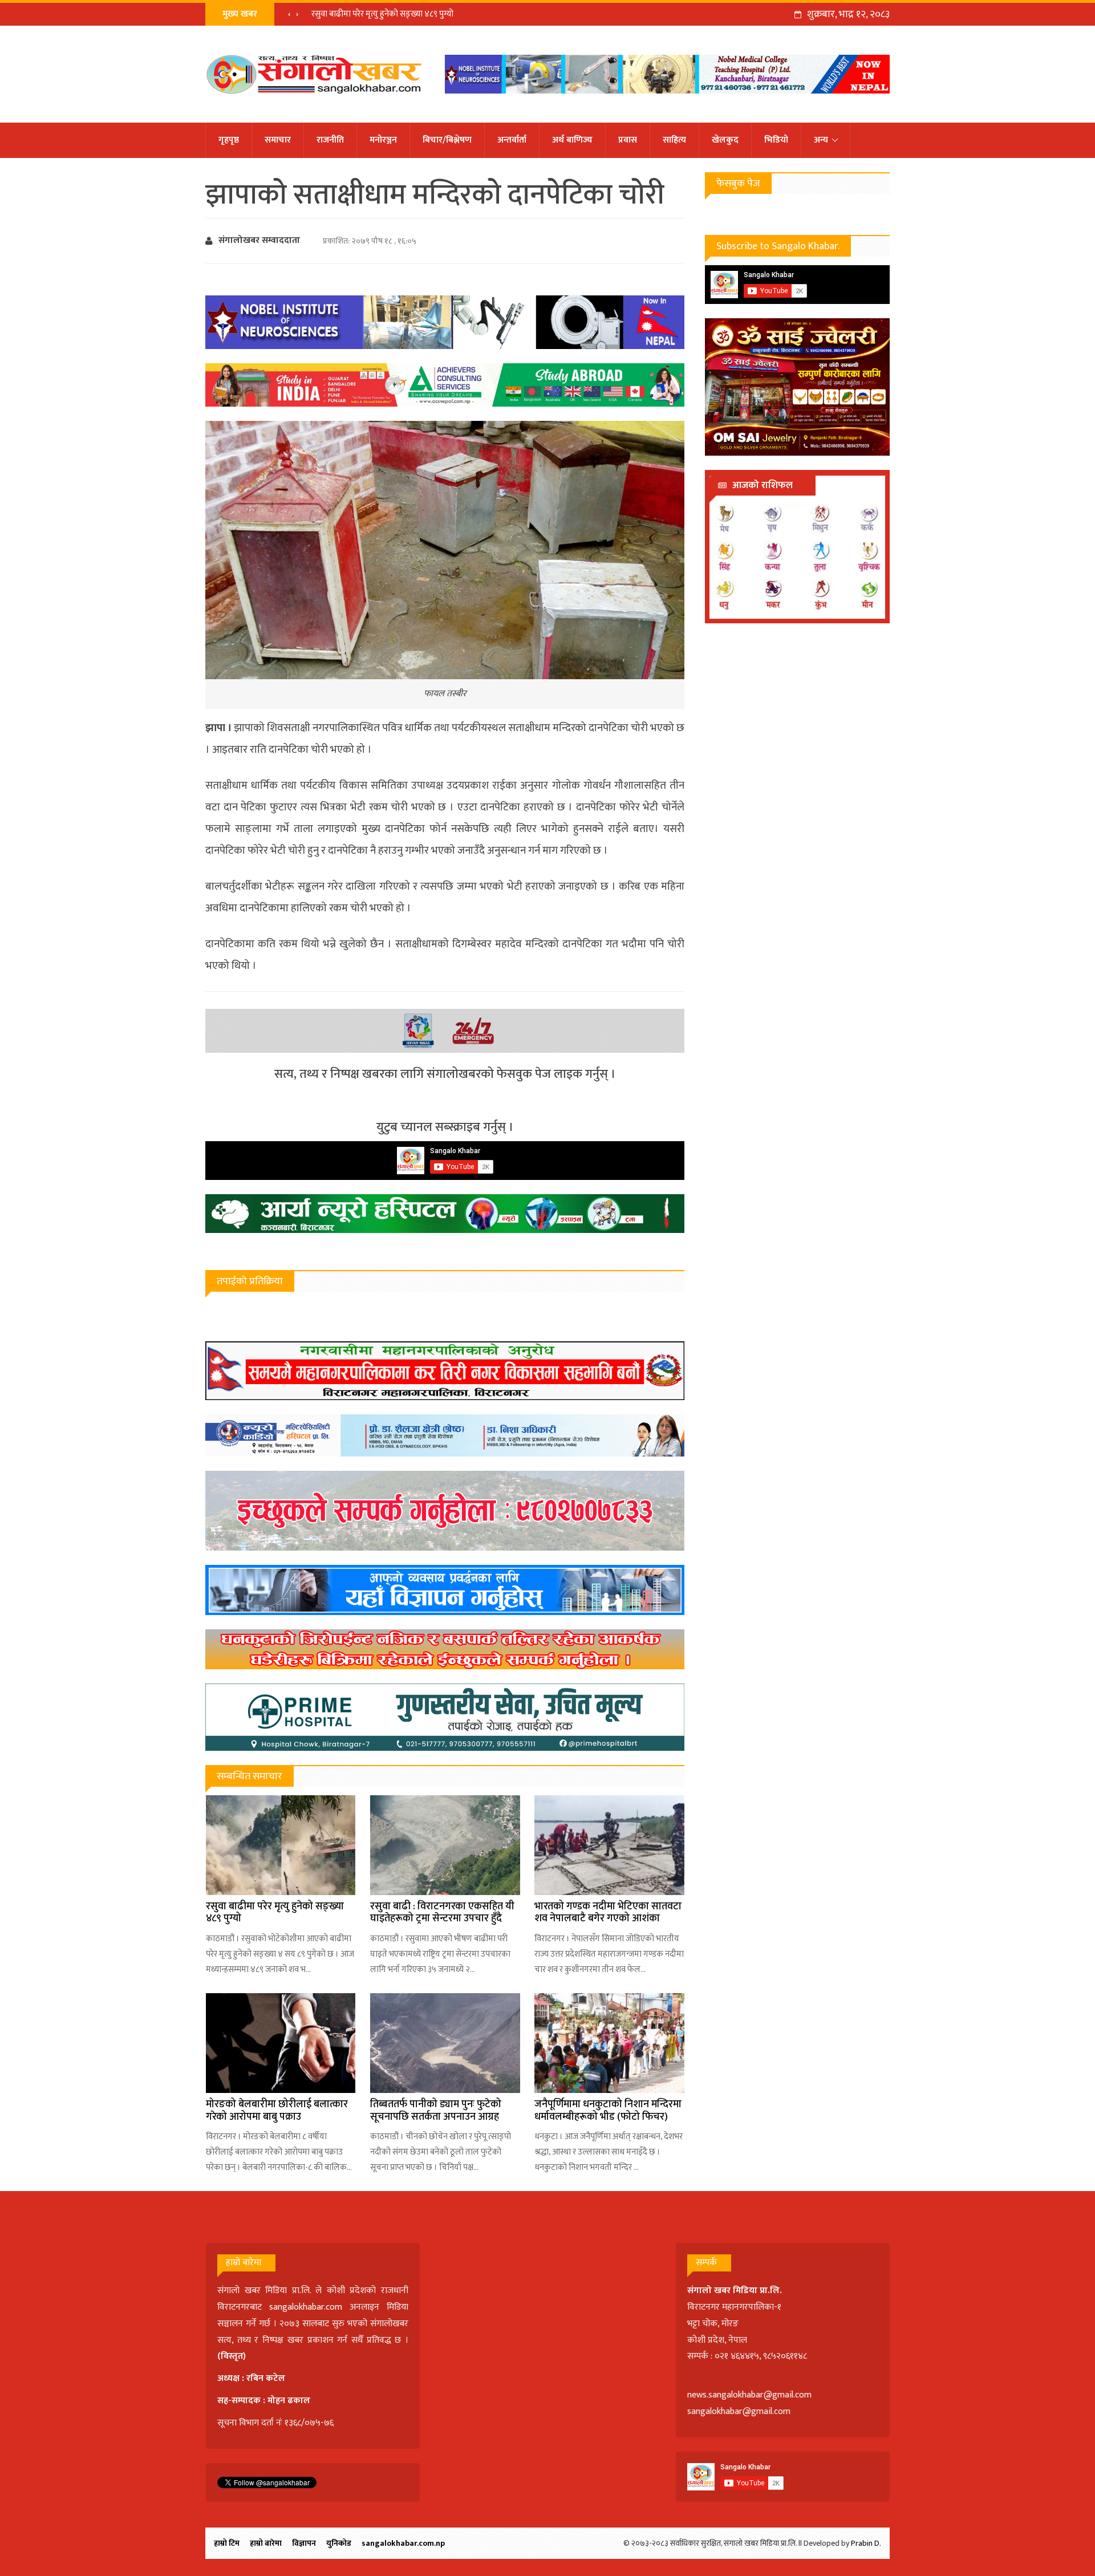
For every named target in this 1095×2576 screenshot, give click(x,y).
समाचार (278, 140)
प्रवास (628, 140)
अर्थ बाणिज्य (572, 140)
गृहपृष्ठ (229, 140)
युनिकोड (339, 2543)
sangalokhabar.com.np (403, 2543)
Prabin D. (866, 2543)
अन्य (821, 140)
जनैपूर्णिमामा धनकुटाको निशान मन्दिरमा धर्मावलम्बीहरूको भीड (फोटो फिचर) (608, 2111)
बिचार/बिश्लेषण (447, 140)
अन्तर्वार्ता (512, 140)
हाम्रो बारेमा (266, 2543)
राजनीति (330, 140)
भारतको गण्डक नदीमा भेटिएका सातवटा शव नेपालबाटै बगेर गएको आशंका (608, 1913)
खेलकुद (725, 140)
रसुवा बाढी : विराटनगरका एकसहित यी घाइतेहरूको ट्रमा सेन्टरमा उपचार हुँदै (442, 1913)
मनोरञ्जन (383, 140)
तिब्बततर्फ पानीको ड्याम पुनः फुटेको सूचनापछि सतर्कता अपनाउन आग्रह (436, 2111)
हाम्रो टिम (227, 2543)
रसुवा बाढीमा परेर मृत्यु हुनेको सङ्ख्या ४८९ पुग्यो (382, 14)
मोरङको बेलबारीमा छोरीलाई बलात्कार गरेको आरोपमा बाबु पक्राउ (277, 2111)
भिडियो (776, 140)
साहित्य (674, 140)
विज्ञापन (304, 2543)
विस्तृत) (233, 2356)
